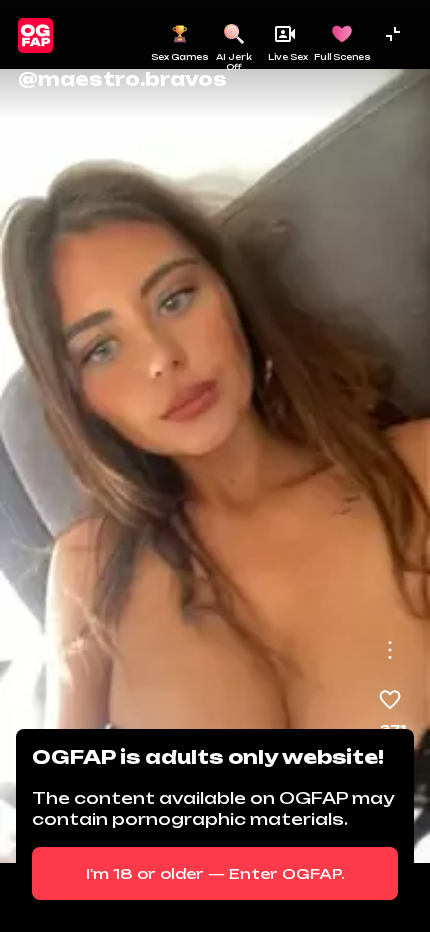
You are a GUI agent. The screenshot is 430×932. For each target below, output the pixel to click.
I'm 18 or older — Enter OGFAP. (215, 873)
